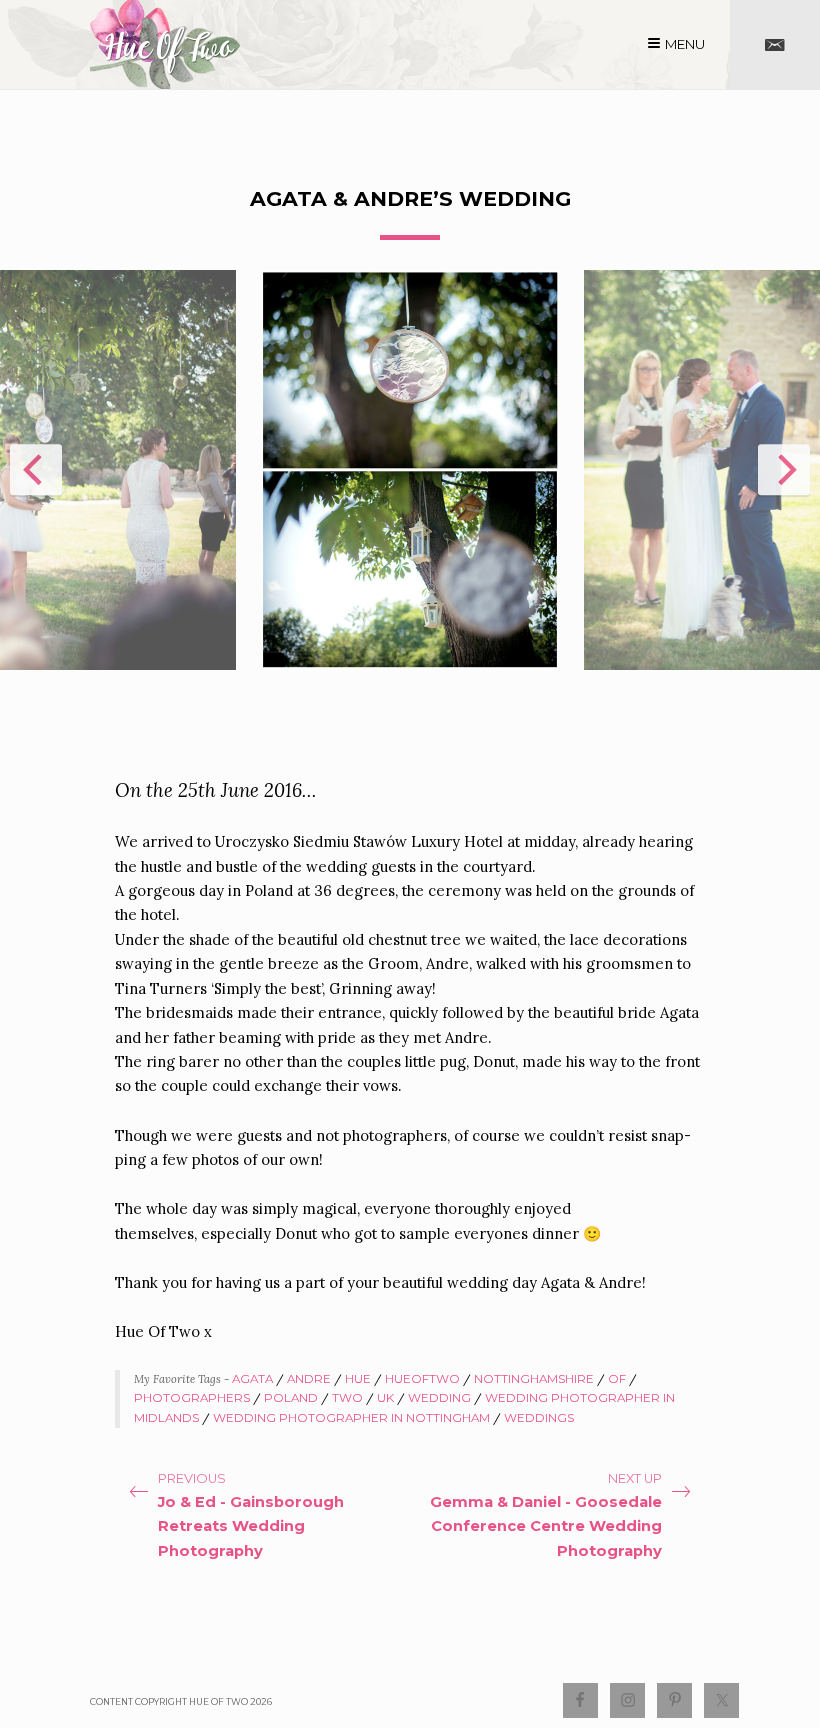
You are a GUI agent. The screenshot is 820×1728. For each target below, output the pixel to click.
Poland (291, 1398)
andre (309, 1379)
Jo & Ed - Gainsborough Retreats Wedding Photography (251, 1526)
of (617, 1379)
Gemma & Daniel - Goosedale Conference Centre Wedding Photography (546, 1526)
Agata (252, 1379)
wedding (439, 1398)
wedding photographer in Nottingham (351, 1418)
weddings (539, 1418)
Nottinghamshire (534, 1379)
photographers (192, 1398)
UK (385, 1398)
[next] (784, 470)
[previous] (36, 470)
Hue (358, 1379)
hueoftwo (422, 1379)
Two (347, 1398)
